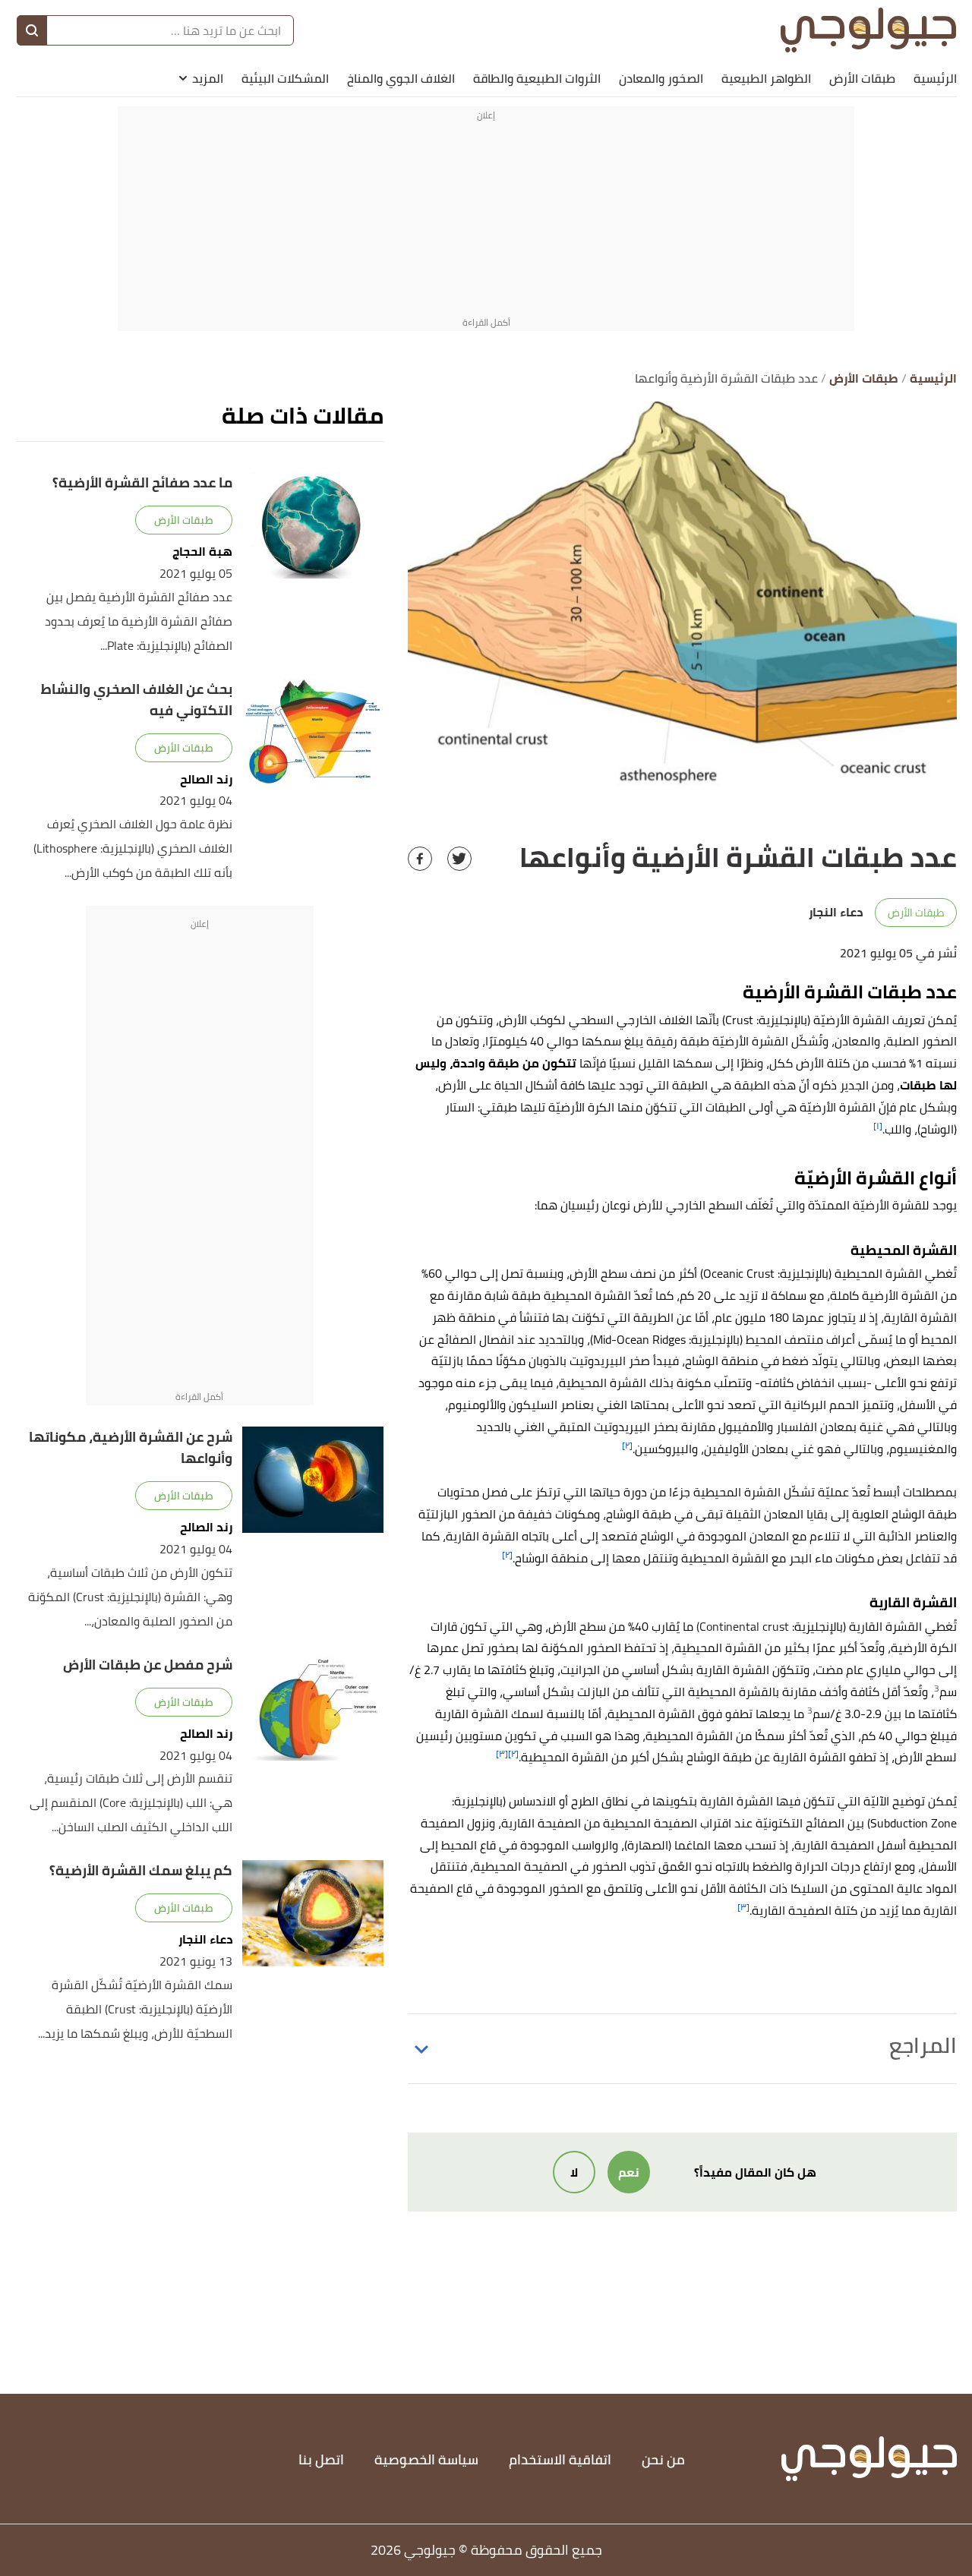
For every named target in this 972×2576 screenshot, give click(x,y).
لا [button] (574, 2172)
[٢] (627, 1445)
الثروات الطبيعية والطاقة (537, 78)
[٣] (502, 1753)
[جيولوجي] (868, 30)
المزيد (208, 78)
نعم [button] (629, 2172)
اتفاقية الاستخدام (560, 2459)
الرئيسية (935, 78)
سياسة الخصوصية (426, 2459)
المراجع (923, 2045)
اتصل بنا (321, 2459)
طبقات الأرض (862, 78)
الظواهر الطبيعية (766, 78)
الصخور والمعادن (661, 78)
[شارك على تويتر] (459, 859)
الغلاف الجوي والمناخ (401, 78)
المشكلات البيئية (285, 78)
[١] (878, 1126)
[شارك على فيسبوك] (420, 859)
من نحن (663, 2459)
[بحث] (32, 30)
